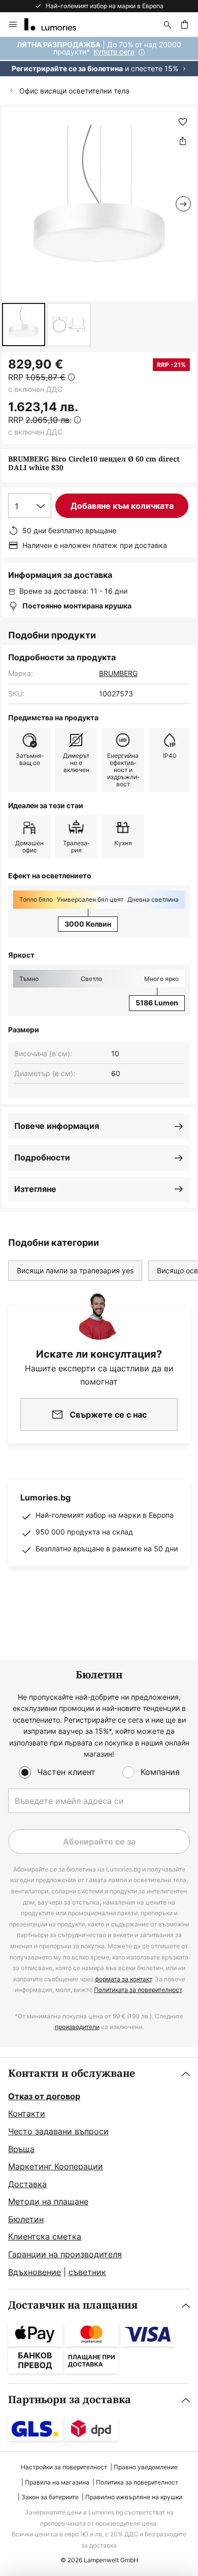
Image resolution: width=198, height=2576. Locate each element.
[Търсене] (168, 24)
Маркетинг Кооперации (56, 2166)
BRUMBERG (118, 673)
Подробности (42, 1157)
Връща (21, 2149)
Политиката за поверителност (138, 1990)
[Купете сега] (99, 57)
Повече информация (57, 1126)
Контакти (27, 2113)
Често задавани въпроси (58, 2131)
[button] (24, 325)
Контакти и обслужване (72, 2074)
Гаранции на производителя (65, 2254)
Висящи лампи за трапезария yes (75, 1270)
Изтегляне (35, 1189)
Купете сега (114, 52)
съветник (87, 2272)
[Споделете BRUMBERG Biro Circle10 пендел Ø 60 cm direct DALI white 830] (183, 141)
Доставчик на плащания (73, 2305)
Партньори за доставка (70, 2400)
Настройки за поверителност (64, 2467)
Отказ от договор (44, 2096)
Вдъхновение (35, 2272)
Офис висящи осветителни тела (74, 91)
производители (77, 2027)
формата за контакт (123, 1979)
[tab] (99, 2173)
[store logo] (56, 24)
